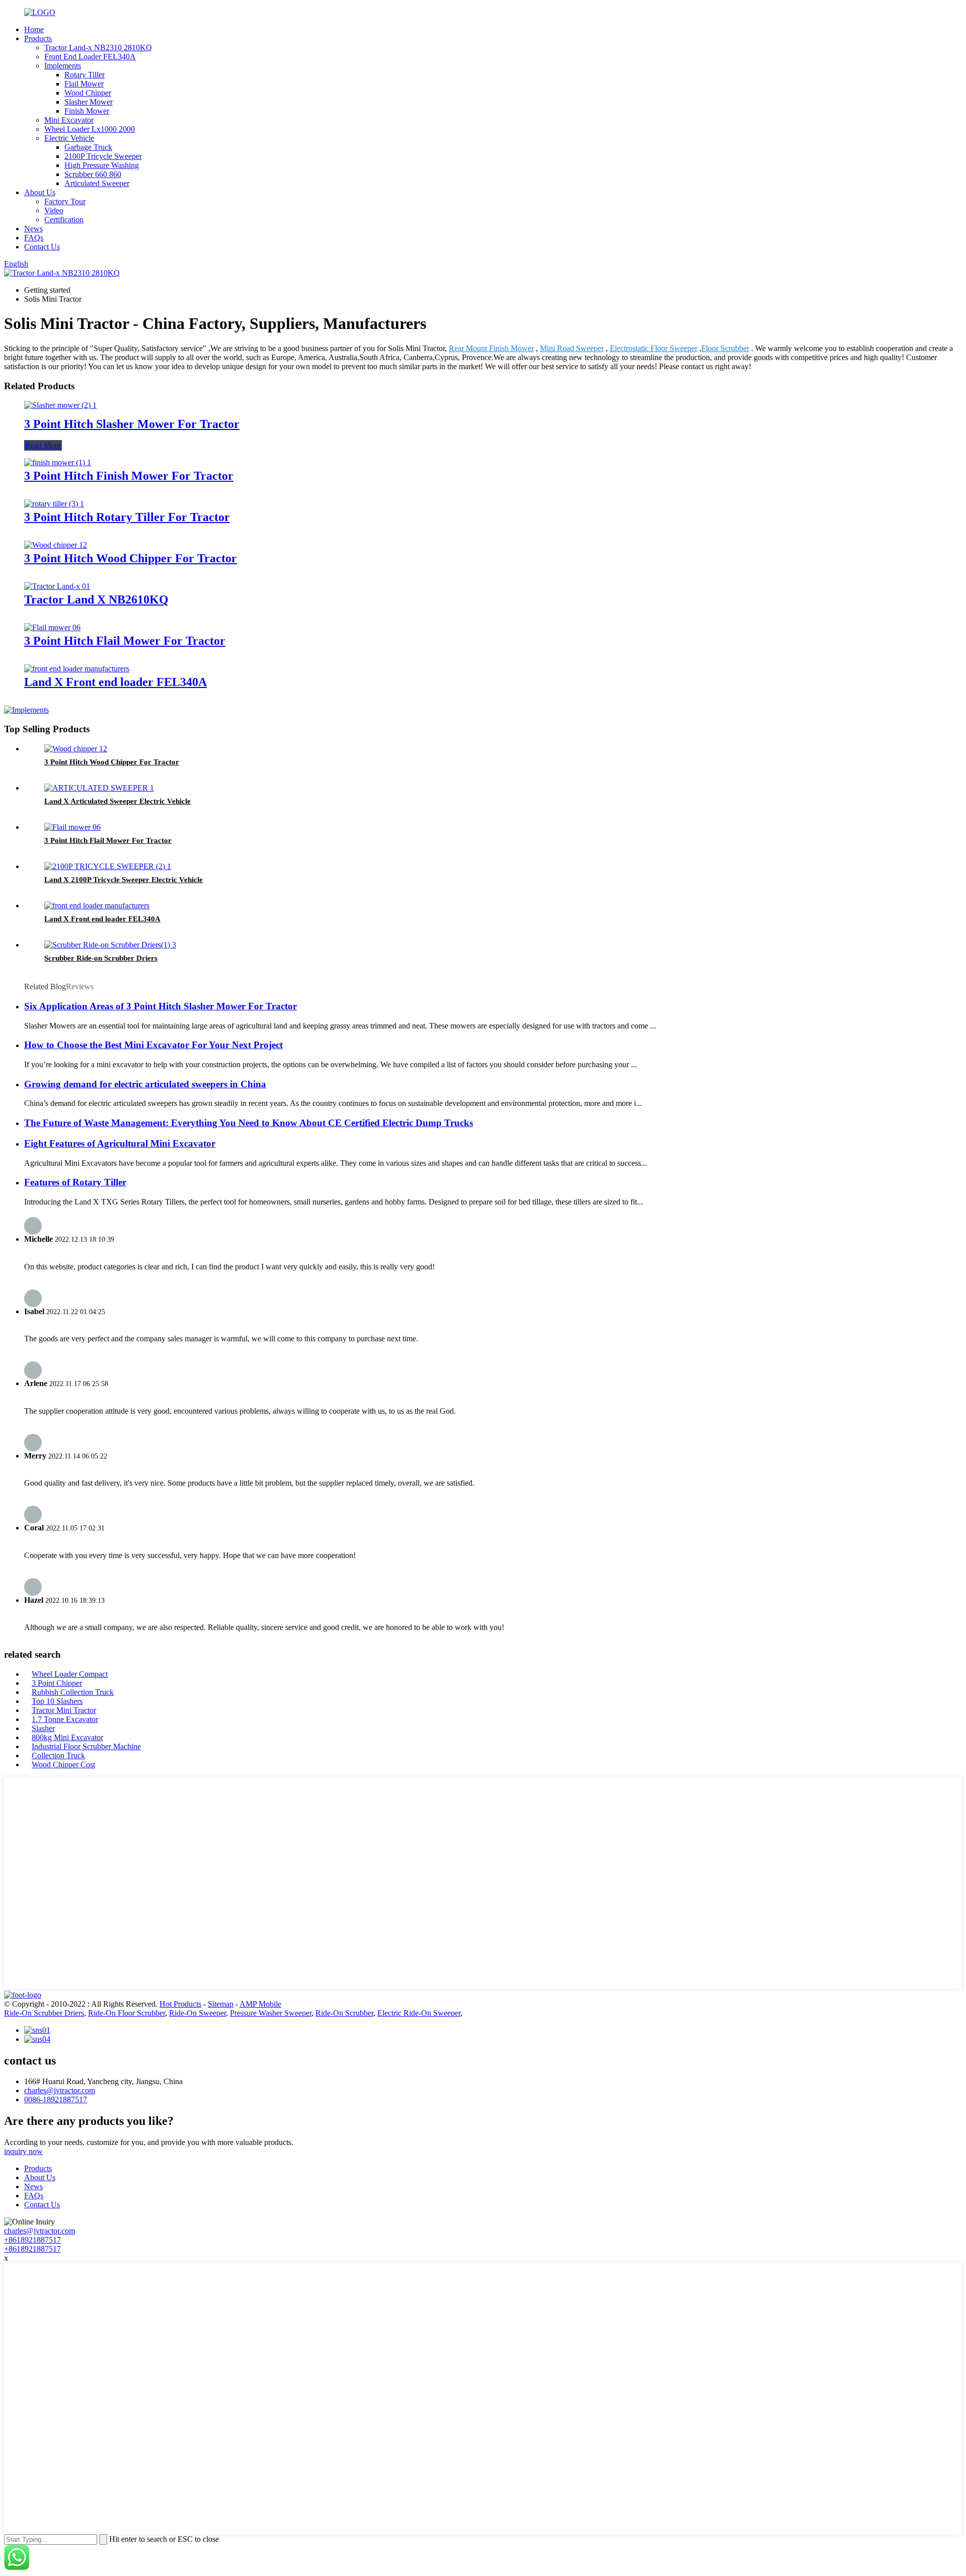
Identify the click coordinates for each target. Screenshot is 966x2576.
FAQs (34, 238)
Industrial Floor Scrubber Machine (86, 1746)
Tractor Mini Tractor (64, 1710)
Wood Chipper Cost (63, 1765)
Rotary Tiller (85, 75)
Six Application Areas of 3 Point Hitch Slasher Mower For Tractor (160, 1006)
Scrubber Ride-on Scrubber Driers (101, 958)
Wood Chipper (88, 93)
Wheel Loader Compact (70, 1674)
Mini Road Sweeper (572, 348)
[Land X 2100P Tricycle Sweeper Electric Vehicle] (108, 866)
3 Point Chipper (57, 1683)
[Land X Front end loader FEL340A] (77, 669)
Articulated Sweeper (97, 183)
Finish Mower (87, 111)
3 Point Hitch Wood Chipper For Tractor (131, 558)
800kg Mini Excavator (67, 1737)
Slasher (43, 1728)
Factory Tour (65, 201)
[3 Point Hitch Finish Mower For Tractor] (58, 462)
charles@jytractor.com (60, 2090)
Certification (64, 220)
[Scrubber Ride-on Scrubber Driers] (110, 945)
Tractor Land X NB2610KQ (96, 599)
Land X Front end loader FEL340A (115, 682)
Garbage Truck (88, 147)
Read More (43, 445)
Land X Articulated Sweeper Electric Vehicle (117, 801)
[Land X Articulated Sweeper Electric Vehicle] (99, 788)
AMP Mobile (260, 2004)
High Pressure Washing (102, 165)
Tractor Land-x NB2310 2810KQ (98, 48)
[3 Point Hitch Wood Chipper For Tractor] (56, 545)
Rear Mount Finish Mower (491, 348)
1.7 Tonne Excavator (65, 1719)
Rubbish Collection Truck (73, 1692)
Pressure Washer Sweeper (271, 2013)
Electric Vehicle (69, 138)
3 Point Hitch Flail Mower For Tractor (125, 641)
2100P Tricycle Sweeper (103, 156)
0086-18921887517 (56, 2099)
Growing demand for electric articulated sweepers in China (145, 1084)
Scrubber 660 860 (93, 174)
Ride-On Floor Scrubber (127, 2013)
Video (54, 210)
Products (38, 38)
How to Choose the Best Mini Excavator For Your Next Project (153, 1045)
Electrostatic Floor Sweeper (654, 348)
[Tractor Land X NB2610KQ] (57, 586)
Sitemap (221, 2004)
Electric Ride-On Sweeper (419, 2013)
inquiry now (23, 2151)
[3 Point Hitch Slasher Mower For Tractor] (60, 405)
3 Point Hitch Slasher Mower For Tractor (132, 424)
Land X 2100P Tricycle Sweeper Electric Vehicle (124, 880)
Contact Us (42, 247)
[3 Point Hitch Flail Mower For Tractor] (52, 627)
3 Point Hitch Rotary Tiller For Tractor (127, 517)
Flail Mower (84, 84)
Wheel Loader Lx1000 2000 (90, 129)
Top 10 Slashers (57, 1701)
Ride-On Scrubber (344, 2013)
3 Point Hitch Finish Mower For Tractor (129, 476)
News (33, 229)
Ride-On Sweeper (197, 2013)
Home (34, 29)
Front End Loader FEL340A (90, 57)
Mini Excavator (69, 120)
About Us (40, 192)
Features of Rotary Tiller (75, 1182)
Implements (63, 66)
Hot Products (180, 2004)
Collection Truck (58, 1755)
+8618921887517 (32, 2240)
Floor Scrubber (725, 348)
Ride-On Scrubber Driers (44, 2013)
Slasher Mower (89, 102)
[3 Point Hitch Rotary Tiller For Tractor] (54, 504)
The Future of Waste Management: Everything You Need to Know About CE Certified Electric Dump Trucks (249, 1123)
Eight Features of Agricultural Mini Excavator (120, 1143)
